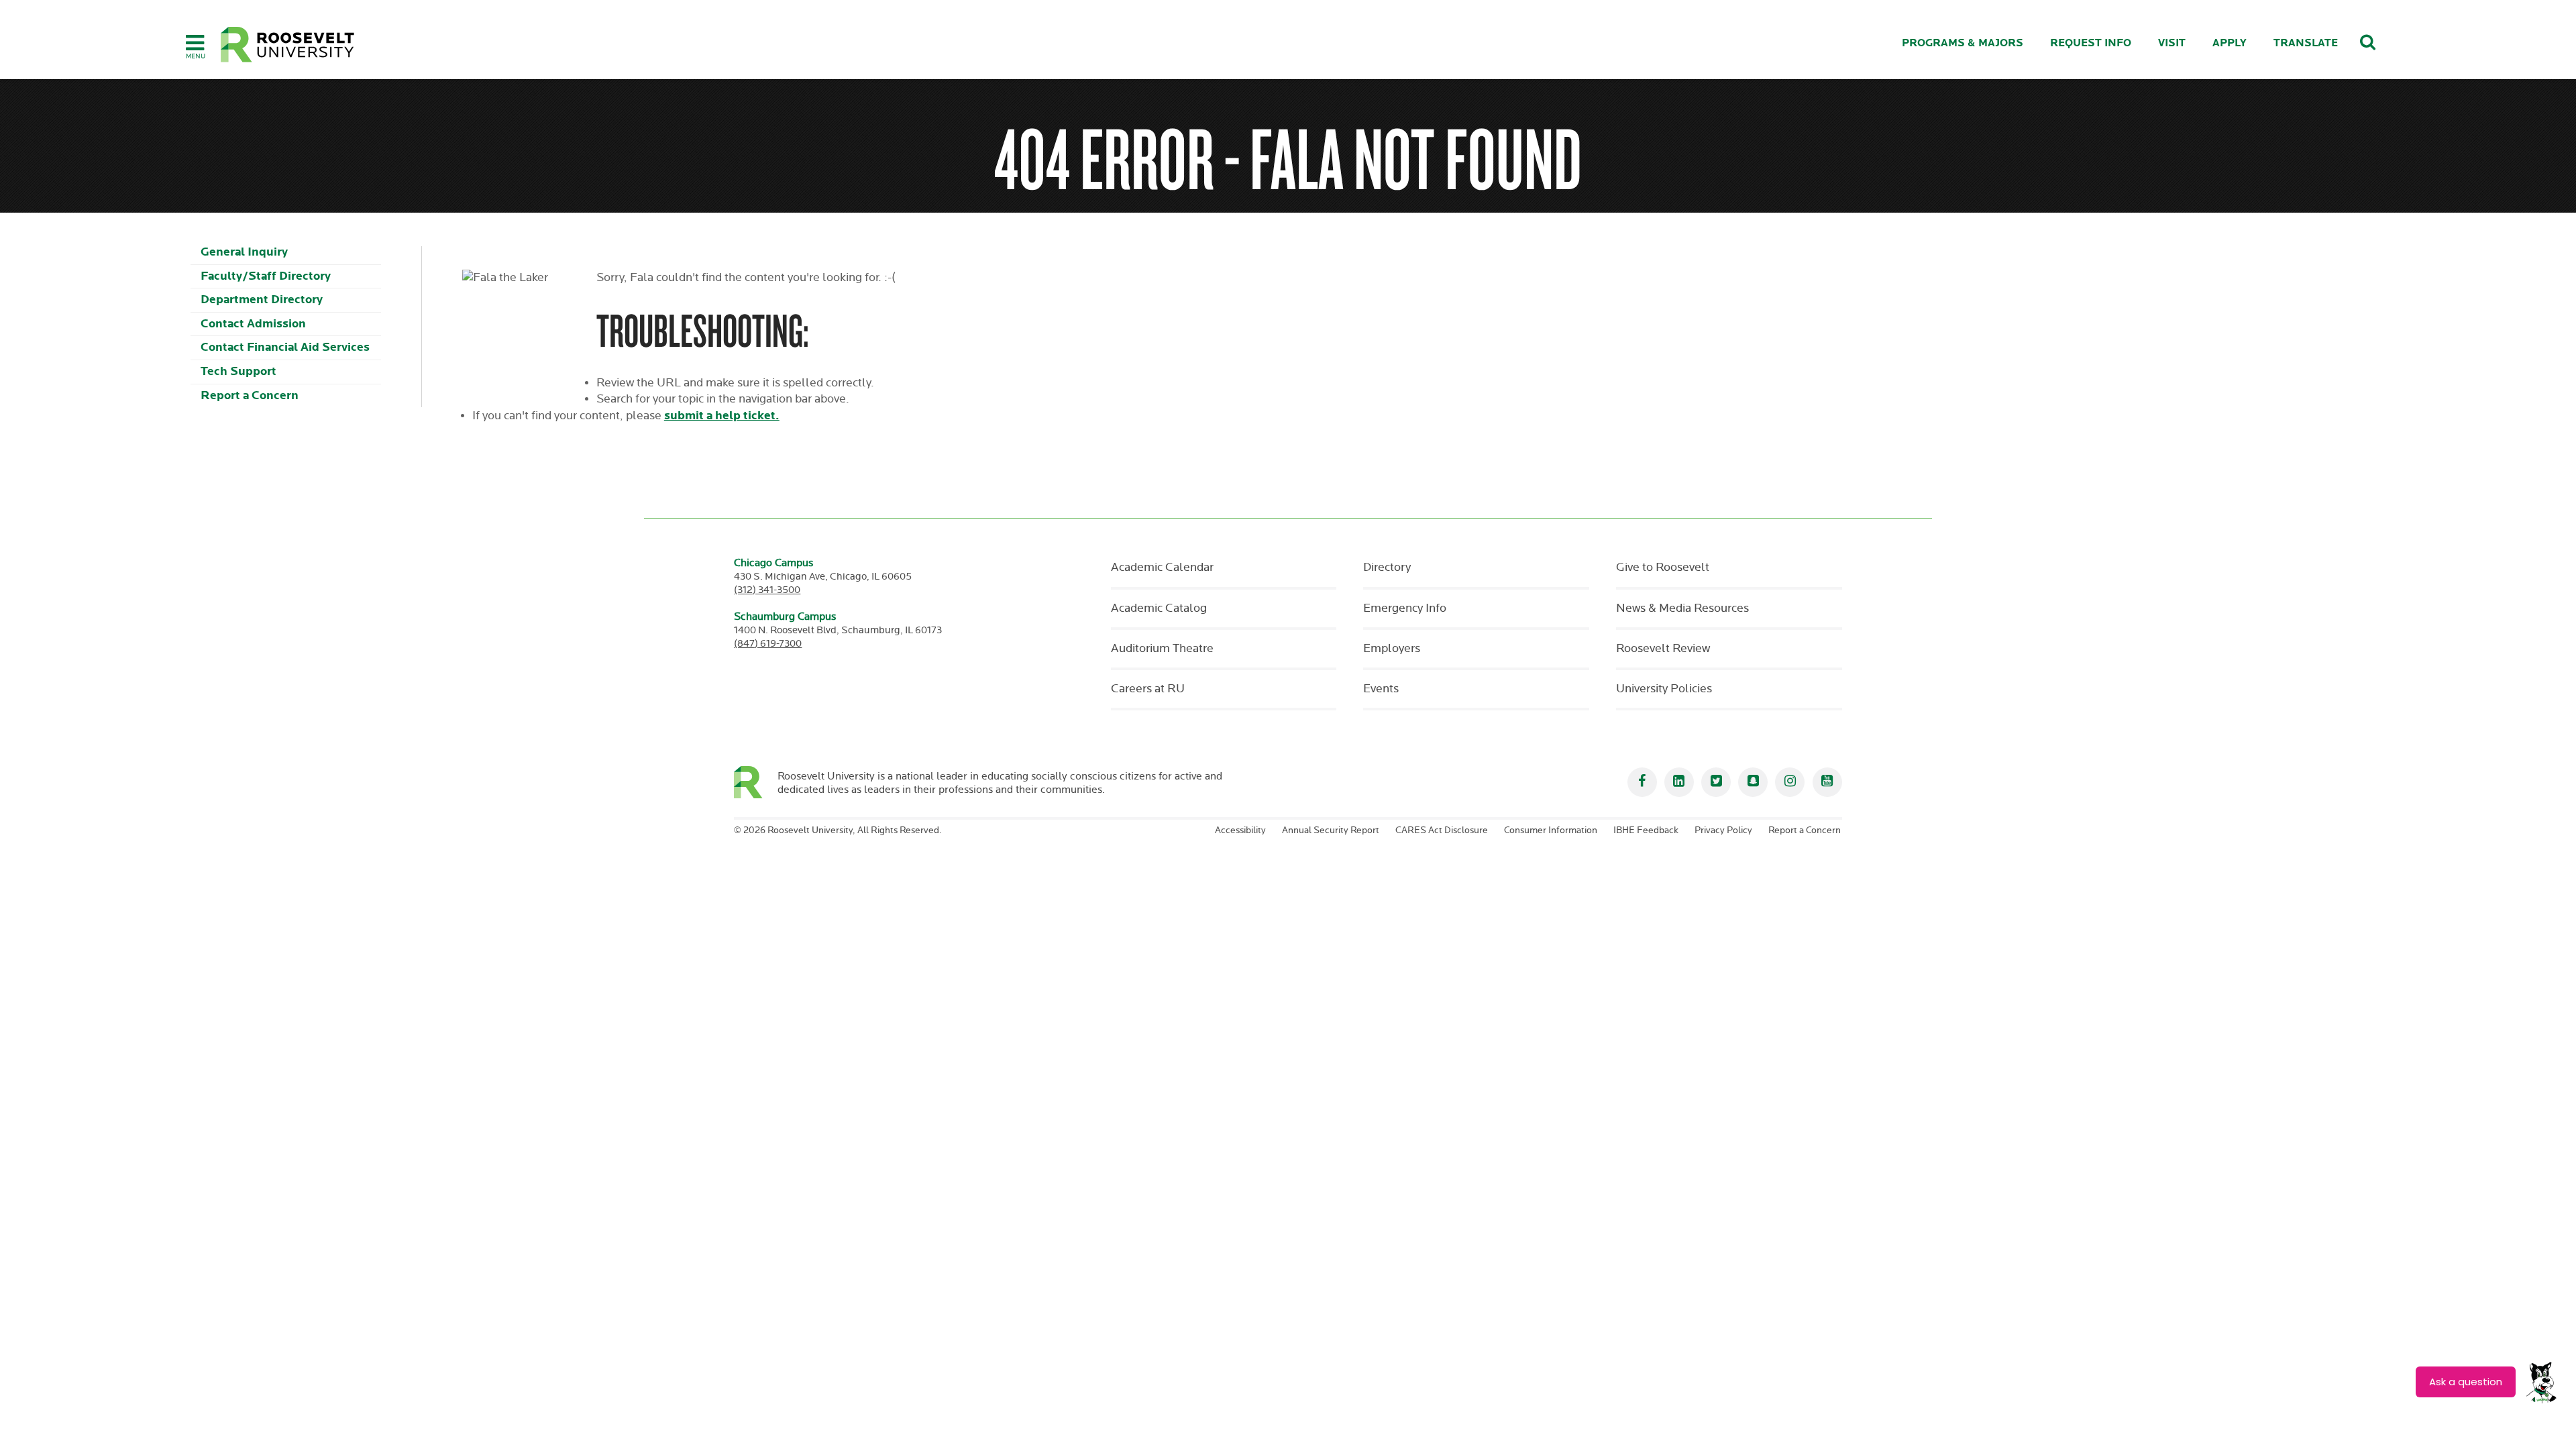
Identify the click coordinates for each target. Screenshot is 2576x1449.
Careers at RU (1148, 689)
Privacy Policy (1723, 830)
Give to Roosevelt (1663, 568)
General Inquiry (244, 252)
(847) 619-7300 (768, 644)
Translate (2306, 43)
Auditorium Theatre (1162, 649)
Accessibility (1240, 830)
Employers (1392, 649)
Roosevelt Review (1663, 649)
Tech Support (238, 371)
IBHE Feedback (1646, 830)
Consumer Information (1551, 830)
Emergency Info (1405, 608)
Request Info (2091, 43)
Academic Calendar (1162, 568)
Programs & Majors (1963, 43)
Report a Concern (250, 395)
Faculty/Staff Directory (266, 276)
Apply (2230, 43)
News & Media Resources (1682, 608)
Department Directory (262, 300)
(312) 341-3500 (767, 590)
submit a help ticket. (722, 416)
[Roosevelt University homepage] (756, 782)
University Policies (1664, 689)
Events (1381, 689)
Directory (1387, 568)
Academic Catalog (1159, 608)
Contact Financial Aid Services (285, 347)
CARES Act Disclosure (1442, 830)
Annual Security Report (1331, 830)
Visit (2172, 43)
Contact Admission (253, 324)
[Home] (288, 45)
